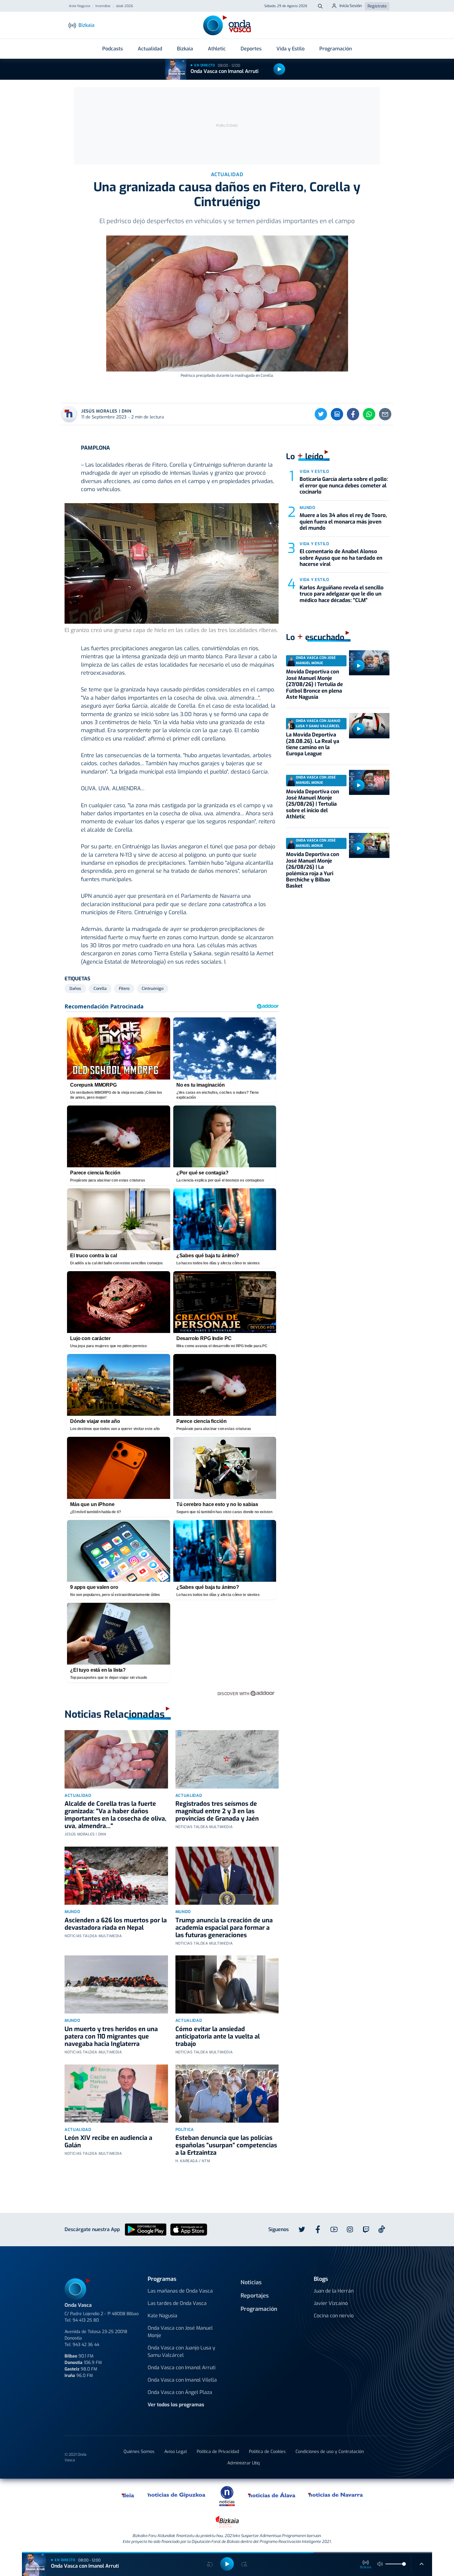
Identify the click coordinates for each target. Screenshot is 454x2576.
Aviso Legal (176, 2452)
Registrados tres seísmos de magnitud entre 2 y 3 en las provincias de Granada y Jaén (217, 1811)
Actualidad (150, 49)
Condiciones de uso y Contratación (330, 2452)
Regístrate (377, 6)
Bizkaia (185, 49)
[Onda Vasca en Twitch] (366, 2230)
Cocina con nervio (334, 2316)
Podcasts (113, 49)
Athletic (217, 49)
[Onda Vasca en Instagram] (350, 2230)
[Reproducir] (279, 69)
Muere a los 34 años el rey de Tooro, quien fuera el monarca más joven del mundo (343, 522)
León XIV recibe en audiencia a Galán (108, 2142)
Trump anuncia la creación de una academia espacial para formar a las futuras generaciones (224, 1928)
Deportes (251, 49)
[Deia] (128, 2495)
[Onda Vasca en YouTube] (334, 2230)
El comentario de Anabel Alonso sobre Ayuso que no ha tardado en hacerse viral (341, 558)
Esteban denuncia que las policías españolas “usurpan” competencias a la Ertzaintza (226, 2145)
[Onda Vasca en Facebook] (318, 2230)
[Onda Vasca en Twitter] (302, 2230)
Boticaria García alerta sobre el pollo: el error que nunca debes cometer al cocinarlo (344, 486)
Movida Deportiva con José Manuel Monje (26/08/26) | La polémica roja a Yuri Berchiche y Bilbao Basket (313, 870)
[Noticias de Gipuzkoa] (177, 2495)
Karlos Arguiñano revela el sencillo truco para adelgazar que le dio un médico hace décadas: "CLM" (342, 594)
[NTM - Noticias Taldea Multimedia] (227, 2496)
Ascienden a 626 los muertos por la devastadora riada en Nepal (116, 1924)
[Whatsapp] (369, 414)
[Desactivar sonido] (380, 2564)
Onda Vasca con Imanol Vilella (182, 2380)
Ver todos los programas (176, 2405)
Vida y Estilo (290, 49)
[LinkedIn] (337, 414)
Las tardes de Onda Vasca (177, 2303)
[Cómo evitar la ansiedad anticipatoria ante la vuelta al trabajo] (227, 1984)
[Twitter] (321, 414)
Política (185, 2130)
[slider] (404, 2564)
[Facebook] (353, 414)
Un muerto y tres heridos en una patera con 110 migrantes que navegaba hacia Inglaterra (111, 2037)
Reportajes (255, 2296)
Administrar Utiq (244, 2463)
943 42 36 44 (86, 2345)
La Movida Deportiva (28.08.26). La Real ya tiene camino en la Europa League (313, 744)
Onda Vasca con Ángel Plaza (180, 2392)
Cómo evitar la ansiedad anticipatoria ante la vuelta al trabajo (218, 2037)
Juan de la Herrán (334, 2291)
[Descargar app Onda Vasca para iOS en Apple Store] (189, 2229)
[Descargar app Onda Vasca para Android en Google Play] (146, 2229)
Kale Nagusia (162, 2316)
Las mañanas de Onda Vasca (180, 2291)
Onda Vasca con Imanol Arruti (225, 71)
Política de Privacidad (218, 2452)
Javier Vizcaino (331, 2303)
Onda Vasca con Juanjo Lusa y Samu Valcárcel (181, 2351)
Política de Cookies (267, 2452)
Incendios (103, 6)
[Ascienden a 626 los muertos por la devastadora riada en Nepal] (116, 1876)
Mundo (72, 1912)
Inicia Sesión (351, 6)
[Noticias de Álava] (272, 2495)
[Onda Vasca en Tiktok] (382, 2229)
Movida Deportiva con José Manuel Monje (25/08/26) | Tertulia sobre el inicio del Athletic (313, 804)
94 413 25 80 (86, 2320)
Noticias (251, 2282)
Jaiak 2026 (124, 6)
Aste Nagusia (80, 6)
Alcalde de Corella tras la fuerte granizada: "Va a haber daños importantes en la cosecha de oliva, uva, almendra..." (116, 1815)
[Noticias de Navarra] (336, 2495)
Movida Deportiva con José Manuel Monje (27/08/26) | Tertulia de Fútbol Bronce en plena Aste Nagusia (314, 684)
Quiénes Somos (139, 2452)
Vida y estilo (314, 471)
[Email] (385, 414)
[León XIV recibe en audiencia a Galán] (116, 2094)
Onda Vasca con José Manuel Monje (180, 2332)
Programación (336, 49)
